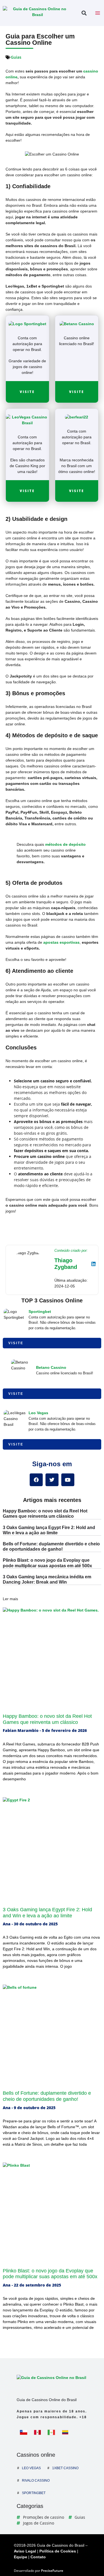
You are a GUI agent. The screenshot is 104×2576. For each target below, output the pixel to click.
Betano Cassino (51, 1367)
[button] (84, 13)
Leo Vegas (38, 1413)
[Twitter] (52, 1480)
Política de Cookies (58, 2551)
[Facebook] (36, 1480)
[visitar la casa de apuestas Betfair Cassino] (77, 417)
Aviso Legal (25, 2551)
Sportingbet (40, 1312)
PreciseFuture (52, 2571)
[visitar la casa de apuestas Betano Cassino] (77, 324)
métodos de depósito (65, 844)
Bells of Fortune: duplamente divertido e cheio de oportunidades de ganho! (47, 2096)
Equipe (21, 2557)
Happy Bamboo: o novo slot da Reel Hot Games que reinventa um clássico (47, 1719)
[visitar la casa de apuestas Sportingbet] (27, 324)
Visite (27, 392)
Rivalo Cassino (36, 2481)
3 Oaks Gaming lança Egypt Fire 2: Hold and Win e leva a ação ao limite (47, 1913)
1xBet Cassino (65, 2468)
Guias (16, 57)
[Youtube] (68, 1480)
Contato (38, 2557)
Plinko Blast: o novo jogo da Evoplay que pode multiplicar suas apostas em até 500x (50, 2274)
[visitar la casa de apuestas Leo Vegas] (27, 420)
